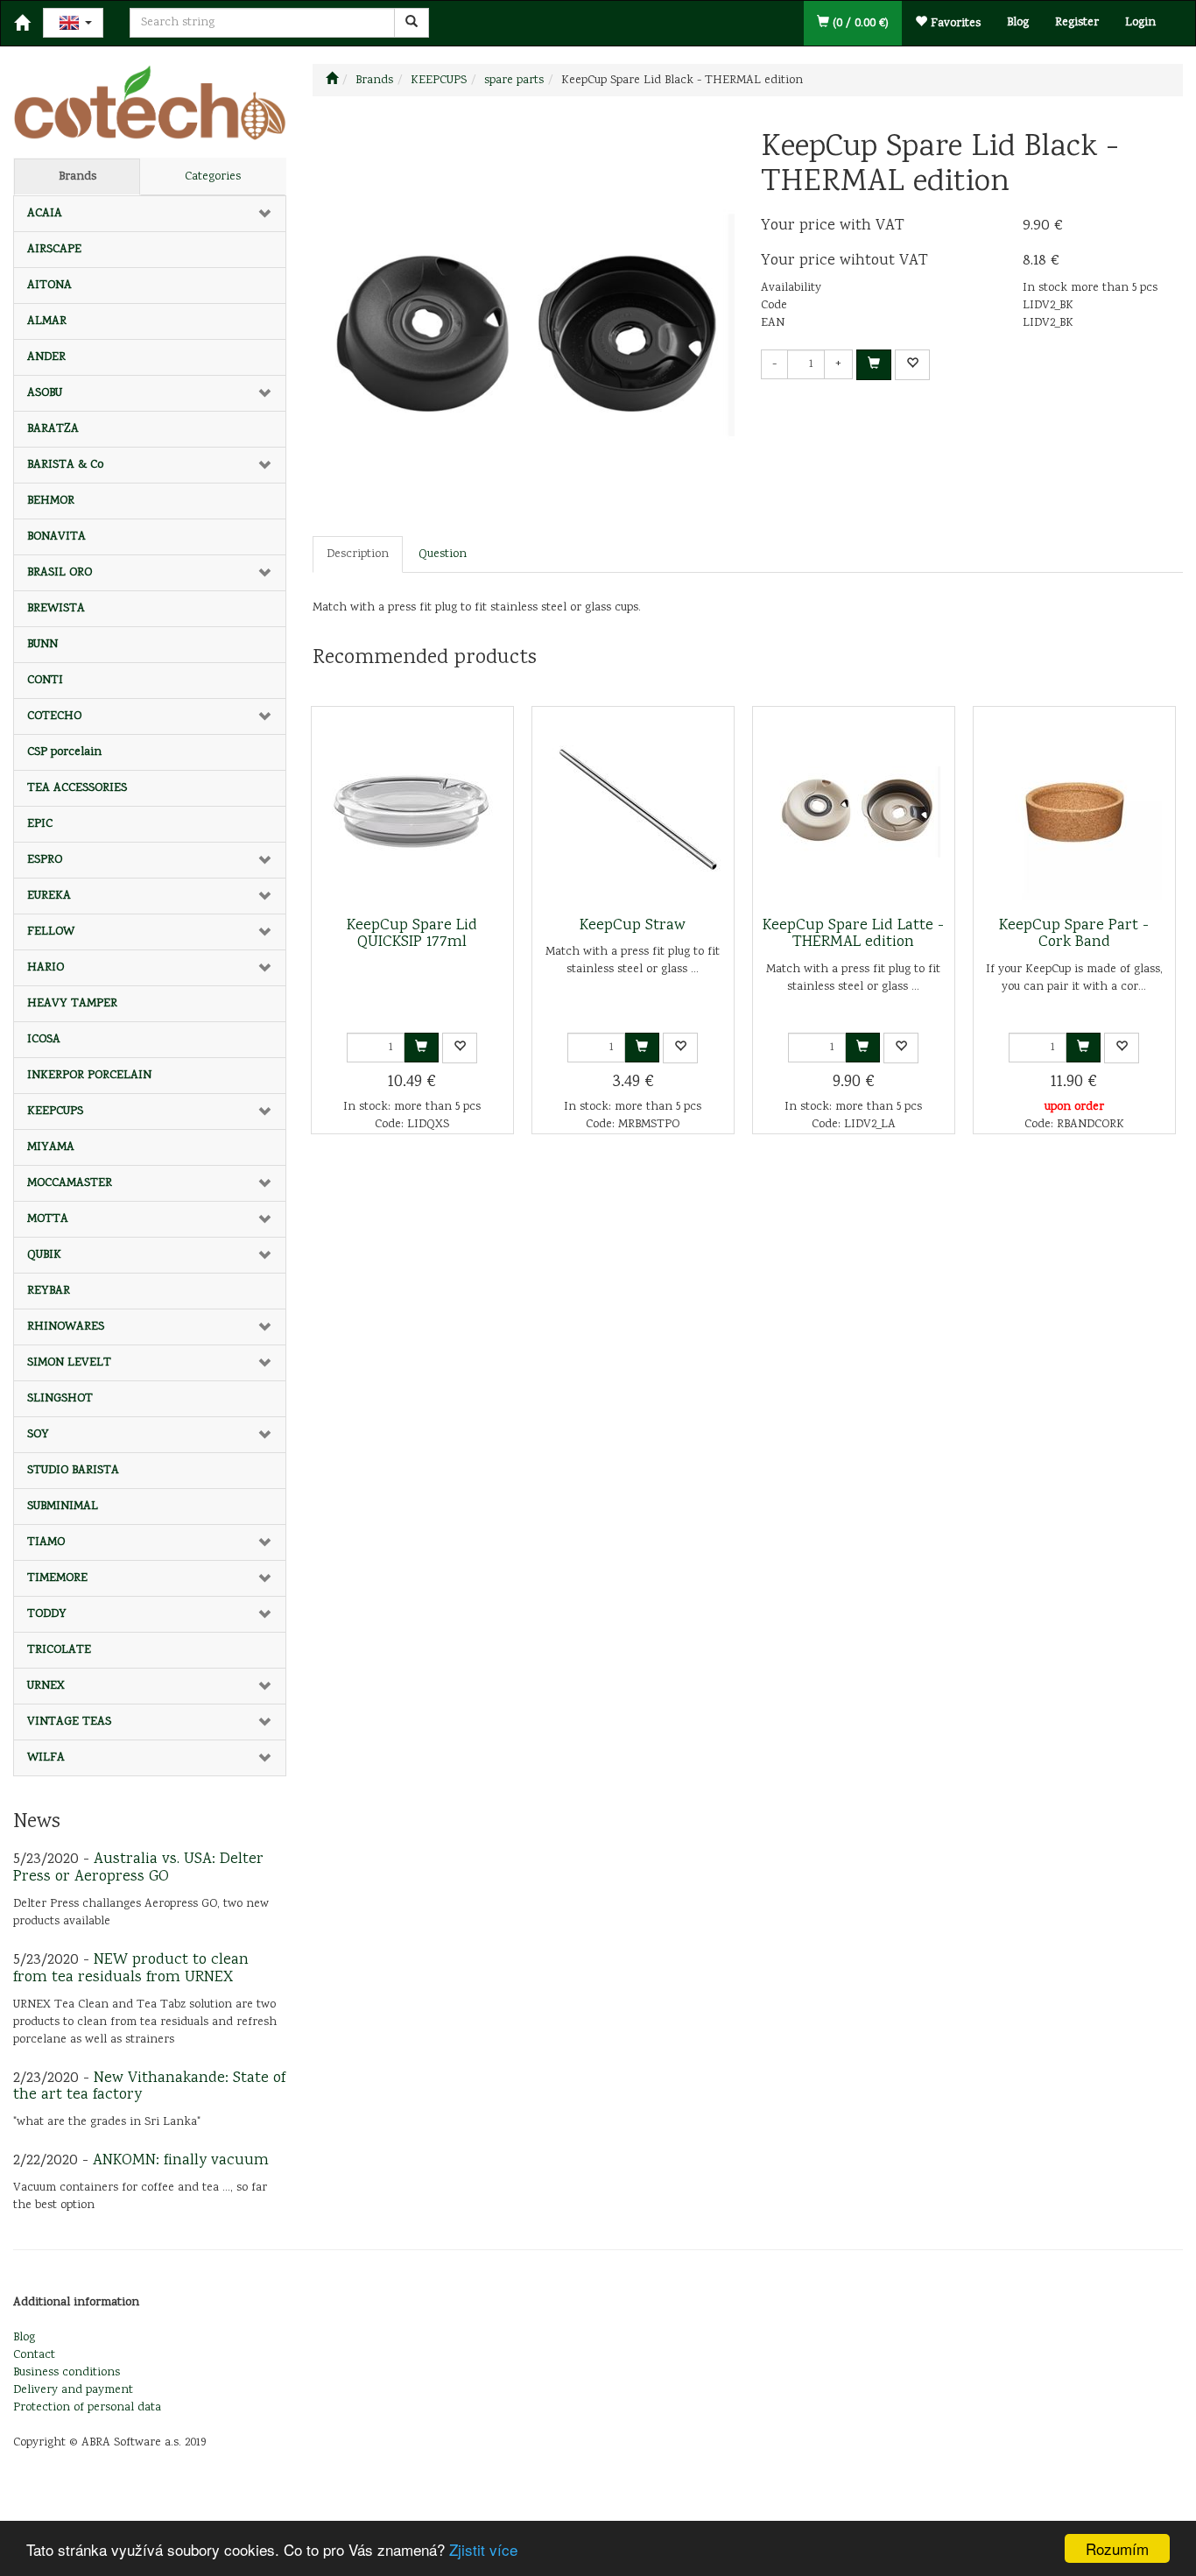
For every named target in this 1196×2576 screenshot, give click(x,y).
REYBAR (49, 1291)
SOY (38, 1435)
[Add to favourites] (912, 365)
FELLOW (51, 932)
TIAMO (46, 1542)
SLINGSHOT (60, 1399)
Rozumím (1117, 2548)
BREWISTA (56, 609)
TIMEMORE (57, 1578)
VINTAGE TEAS (69, 1722)
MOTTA (48, 1219)
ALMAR (47, 321)
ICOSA (44, 1040)
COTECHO (54, 716)
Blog (1018, 23)
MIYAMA (51, 1147)
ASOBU (45, 393)
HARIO (46, 968)
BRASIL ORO (60, 573)
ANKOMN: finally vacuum (181, 2161)
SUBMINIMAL (63, 1507)
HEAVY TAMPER (72, 1004)
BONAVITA (56, 537)
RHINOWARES (66, 1327)
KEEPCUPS (55, 1112)
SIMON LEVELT (69, 1363)
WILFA (46, 1758)
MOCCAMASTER (70, 1183)
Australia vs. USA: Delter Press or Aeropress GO (138, 1868)
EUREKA (49, 896)
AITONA (49, 286)
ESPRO (45, 860)
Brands (77, 177)
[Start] (332, 81)
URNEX (46, 1686)
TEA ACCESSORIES (77, 788)
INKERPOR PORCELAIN (89, 1076)
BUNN (42, 645)
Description (358, 554)
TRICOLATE (59, 1650)
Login (1140, 23)
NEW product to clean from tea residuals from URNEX (131, 1969)
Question (443, 554)
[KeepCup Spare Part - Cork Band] (1074, 812)
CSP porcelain (64, 752)
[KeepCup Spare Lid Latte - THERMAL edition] (854, 812)
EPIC (40, 824)
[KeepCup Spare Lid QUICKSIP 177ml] (412, 812)
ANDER (46, 357)
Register (1077, 23)
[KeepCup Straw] (633, 812)
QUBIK (44, 1255)
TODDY (47, 1614)
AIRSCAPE (54, 250)
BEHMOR (51, 501)
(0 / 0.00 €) (859, 24)
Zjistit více (483, 2549)
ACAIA (45, 214)
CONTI (45, 681)
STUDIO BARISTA (73, 1471)
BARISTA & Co (65, 465)
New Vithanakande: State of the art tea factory (149, 2087)
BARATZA (53, 429)
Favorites (954, 24)
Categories (213, 177)
